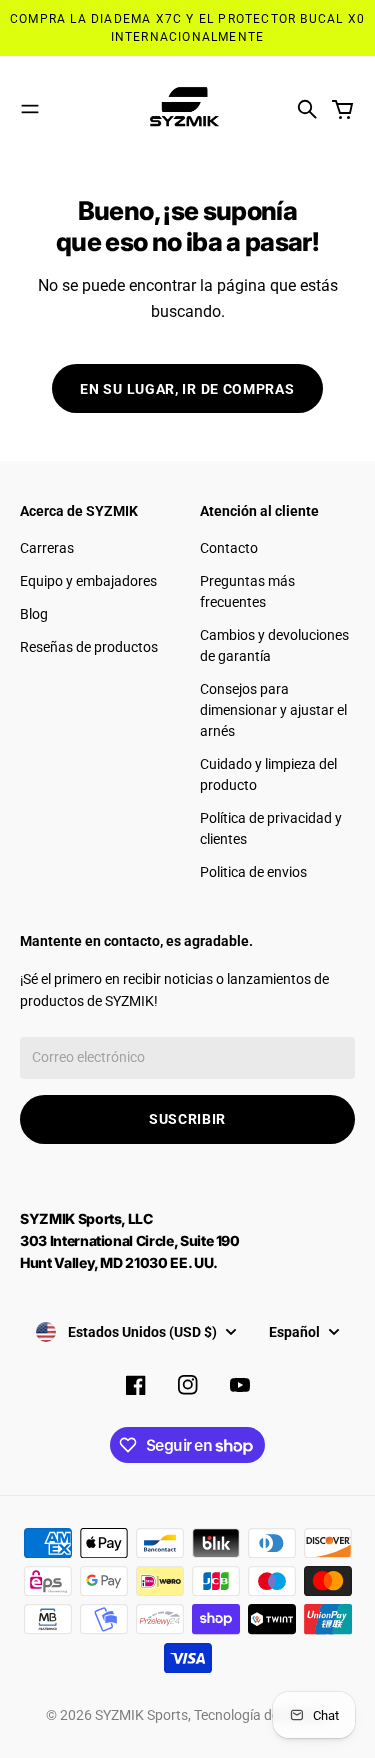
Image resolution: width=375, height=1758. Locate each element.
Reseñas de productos (89, 647)
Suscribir (187, 1119)
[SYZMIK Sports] (188, 109)
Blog (34, 614)
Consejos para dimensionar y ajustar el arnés (273, 710)
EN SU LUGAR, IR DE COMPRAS (187, 389)
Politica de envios (253, 872)
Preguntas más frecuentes (247, 591)
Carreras (47, 548)
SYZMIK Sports (141, 1715)
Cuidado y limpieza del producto (268, 774)
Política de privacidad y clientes (271, 828)
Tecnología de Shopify (261, 1715)
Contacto (229, 548)
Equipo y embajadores (88, 581)
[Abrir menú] (30, 109)
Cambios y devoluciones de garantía (274, 645)
